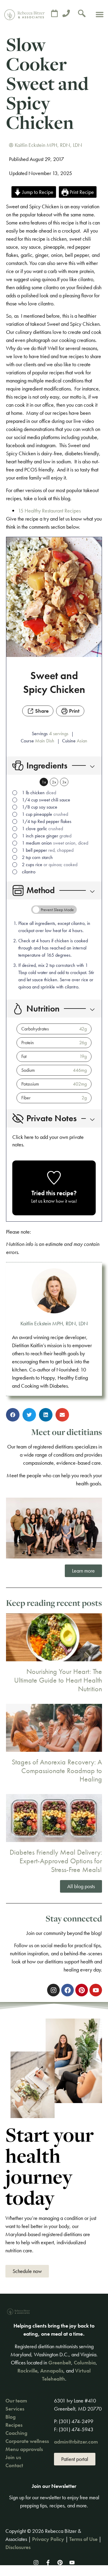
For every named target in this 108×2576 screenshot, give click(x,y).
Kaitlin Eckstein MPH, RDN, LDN (54, 1323)
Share (41, 711)
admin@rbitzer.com (76, 2442)
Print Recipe (81, 192)
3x (64, 782)
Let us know (43, 1201)
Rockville (27, 2371)
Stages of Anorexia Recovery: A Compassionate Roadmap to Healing (57, 1771)
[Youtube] (72, 2563)
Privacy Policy (48, 2539)
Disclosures (18, 2547)
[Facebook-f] (48, 2563)
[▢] (16, 793)
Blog (10, 2417)
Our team (16, 2401)
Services (15, 2409)
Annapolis (52, 2371)
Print (74, 711)
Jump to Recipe (37, 192)
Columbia (85, 2362)
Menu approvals (24, 2449)
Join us (13, 2457)
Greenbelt (60, 2362)
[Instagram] (36, 2563)
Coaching (16, 2433)
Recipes (14, 2425)
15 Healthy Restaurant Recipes (49, 511)
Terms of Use (83, 2539)
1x (44, 782)
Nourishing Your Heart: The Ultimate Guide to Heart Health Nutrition (58, 1680)
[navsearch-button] (82, 14)
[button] (100, 14)
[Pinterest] (60, 2563)
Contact (14, 2465)
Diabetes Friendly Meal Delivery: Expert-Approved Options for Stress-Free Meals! (56, 1861)
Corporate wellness (27, 2441)
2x (54, 782)
